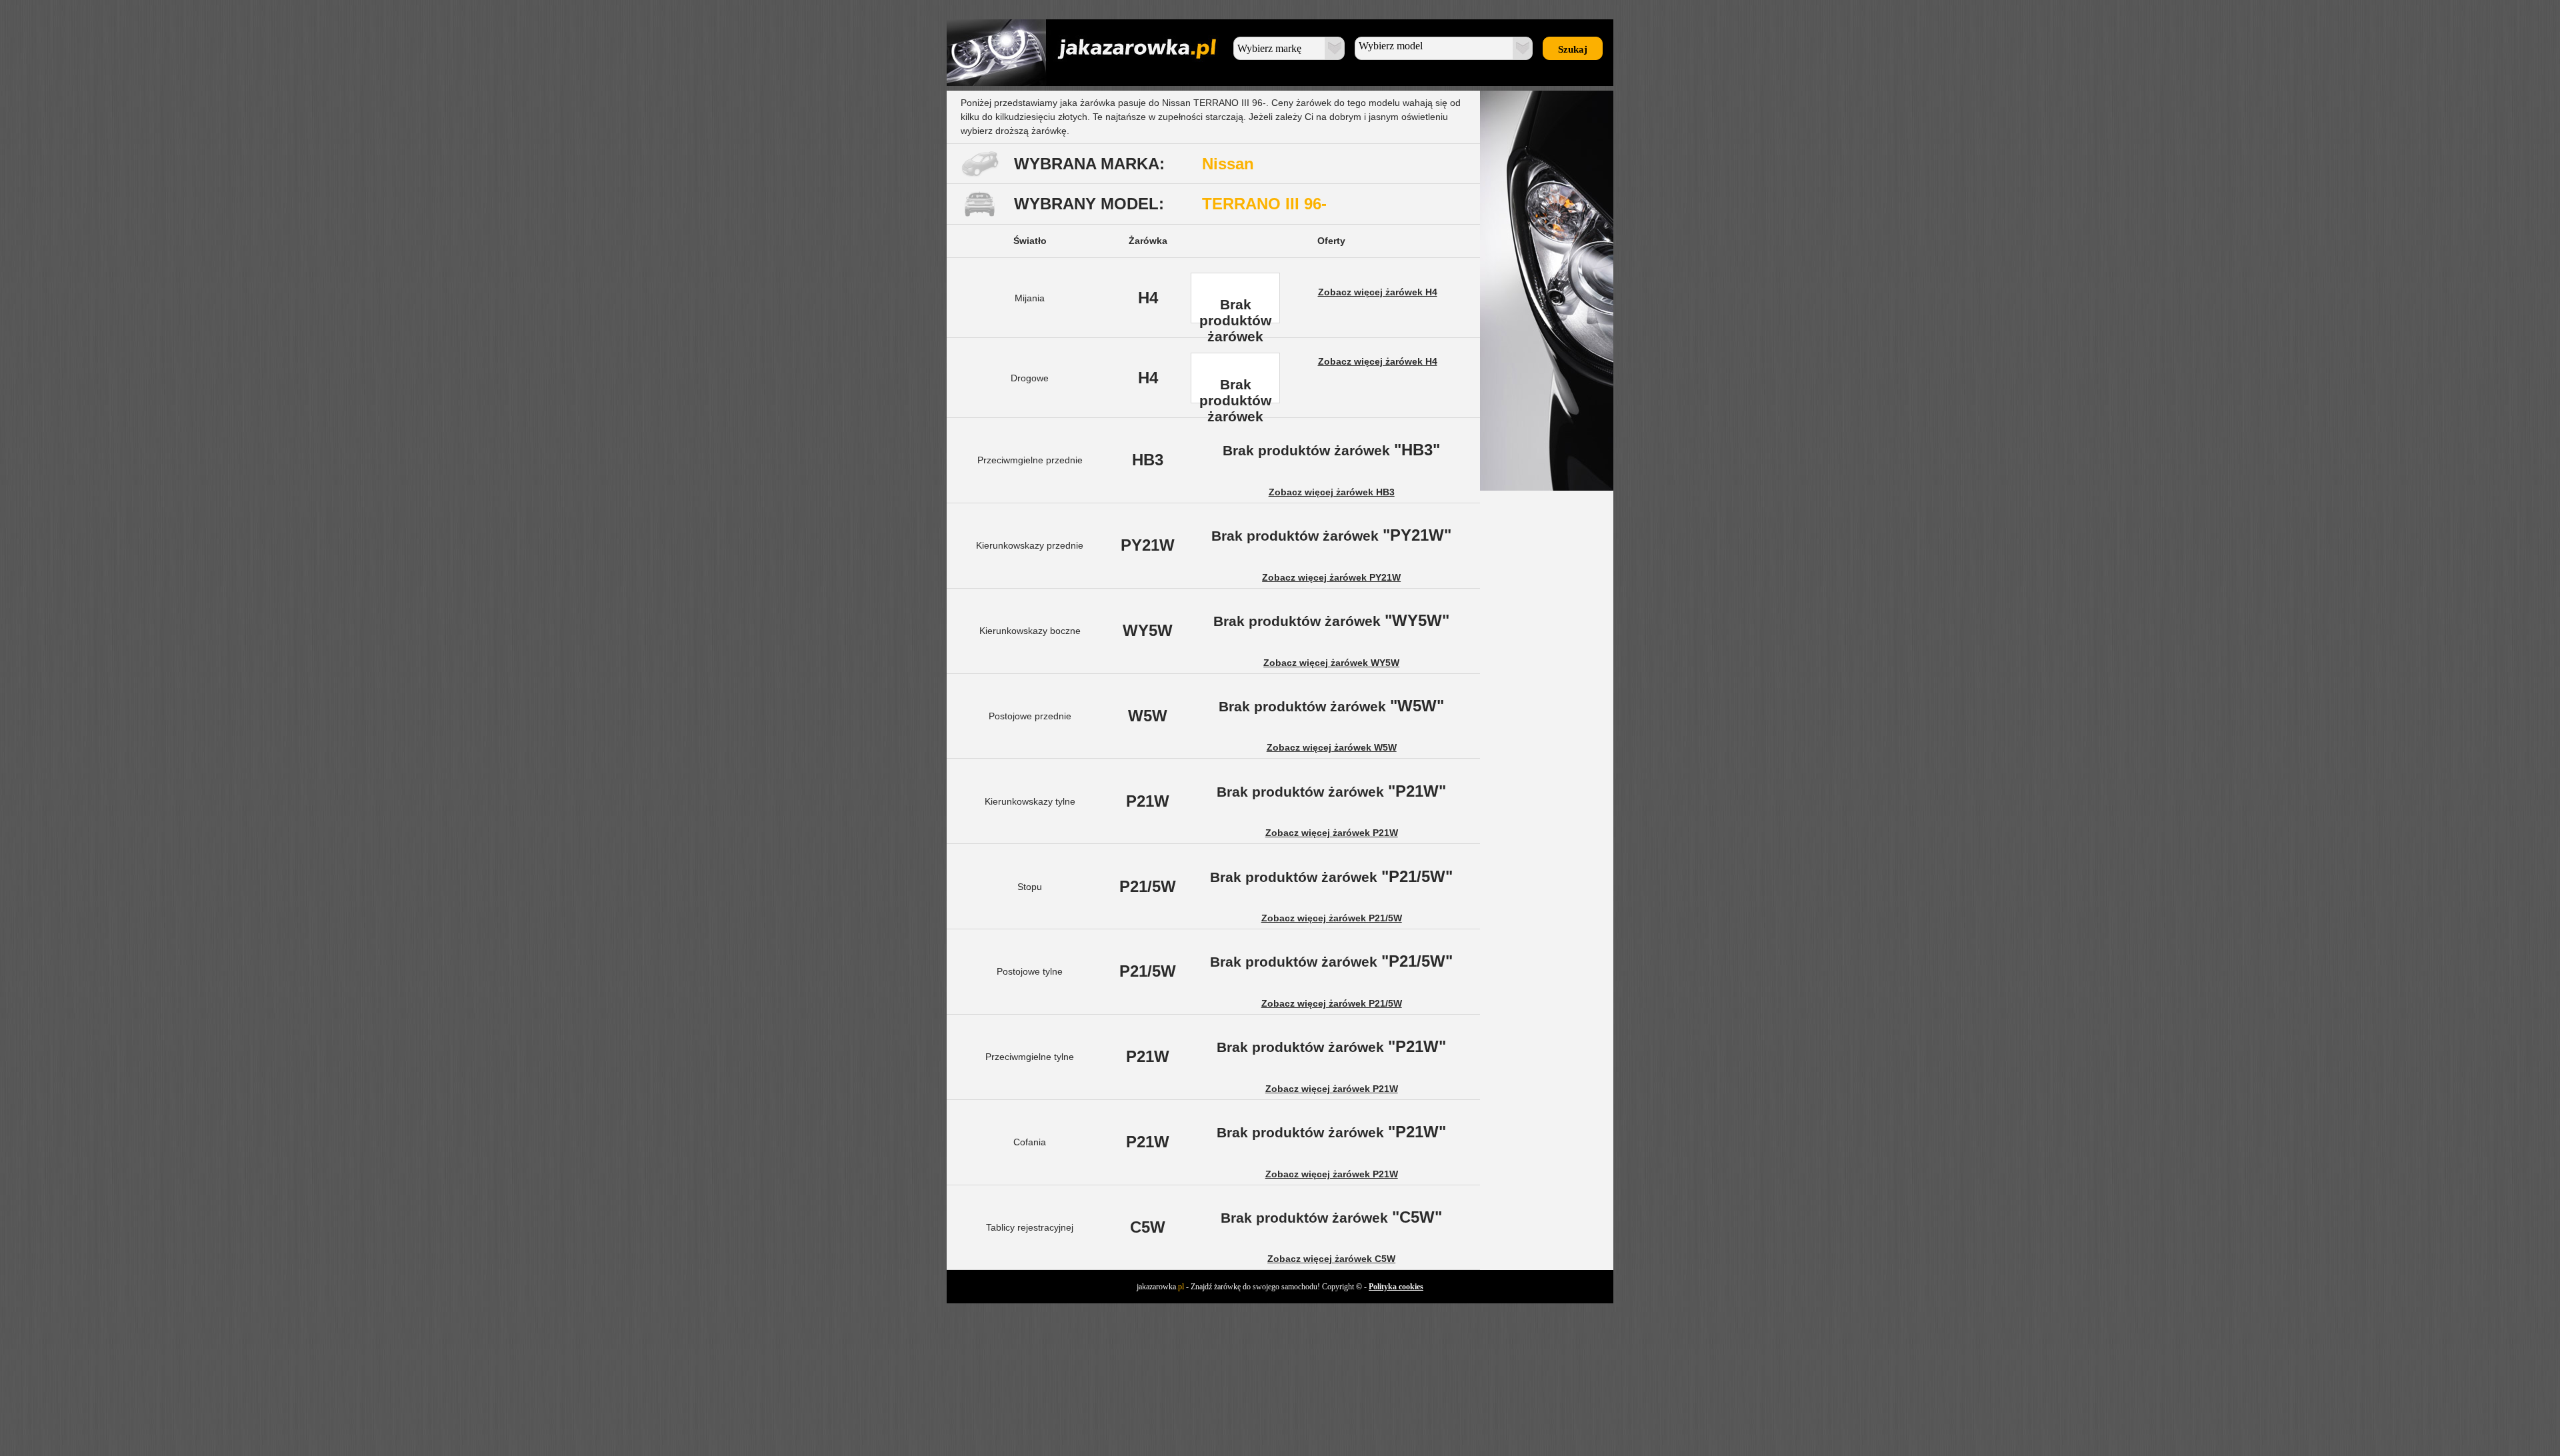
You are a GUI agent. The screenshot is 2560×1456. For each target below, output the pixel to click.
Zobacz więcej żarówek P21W (1332, 833)
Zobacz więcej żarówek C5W (1331, 1259)
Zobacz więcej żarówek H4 (1378, 292)
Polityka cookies (1396, 1287)
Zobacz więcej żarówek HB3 (1332, 492)
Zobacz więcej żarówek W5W (1332, 747)
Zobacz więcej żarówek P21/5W (1332, 918)
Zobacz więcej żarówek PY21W (1331, 577)
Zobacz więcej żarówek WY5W (1331, 663)
